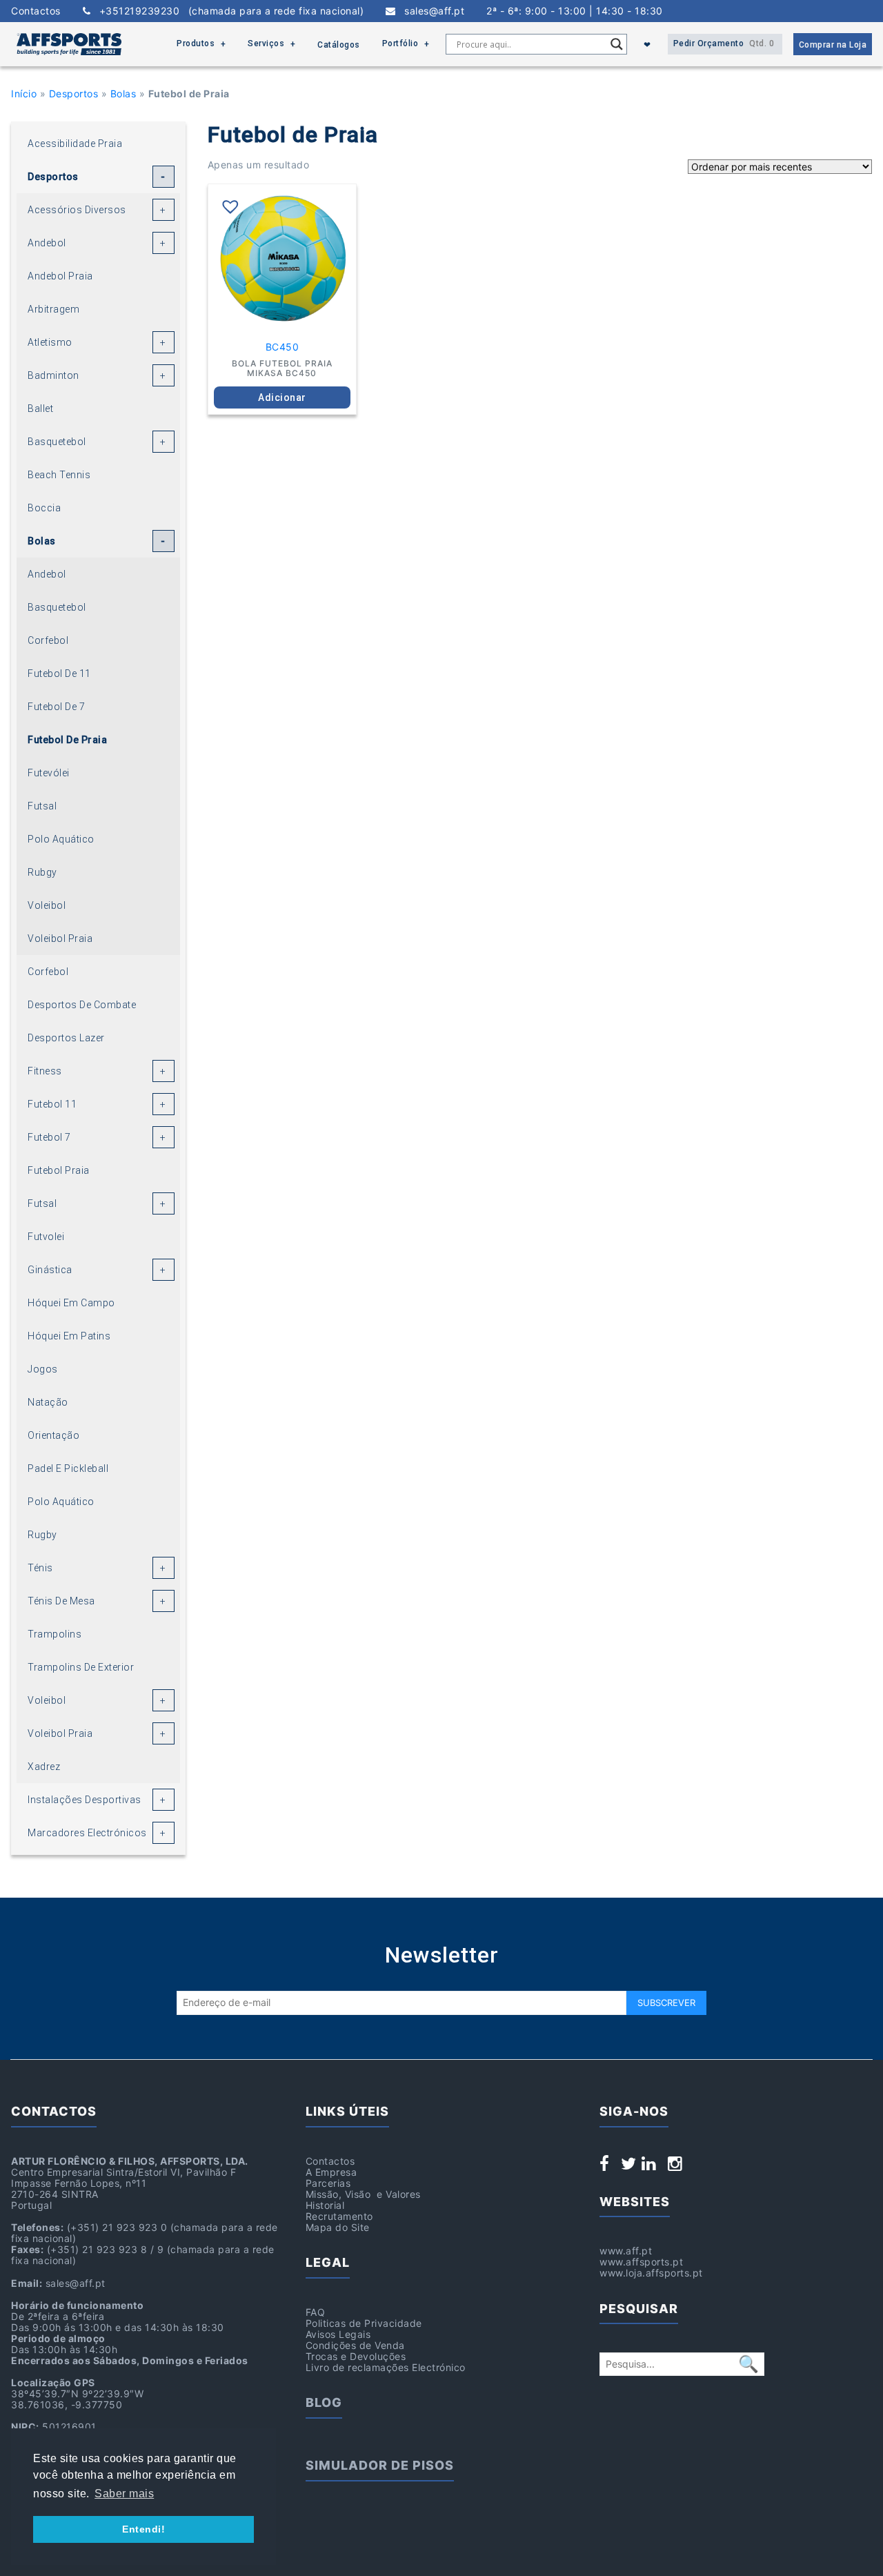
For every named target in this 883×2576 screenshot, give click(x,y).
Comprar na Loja (833, 45)
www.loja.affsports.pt (651, 2273)
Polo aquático (61, 839)
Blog (324, 2402)
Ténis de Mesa (61, 1601)
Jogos (43, 1369)
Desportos (74, 94)
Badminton (53, 375)
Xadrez (44, 1767)
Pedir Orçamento (724, 44)
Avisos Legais (338, 2334)
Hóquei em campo (71, 1303)
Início (24, 94)
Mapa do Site (338, 2227)
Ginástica (50, 1270)
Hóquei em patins (69, 1336)
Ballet (40, 409)
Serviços (266, 44)
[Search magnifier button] (617, 44)
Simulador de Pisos (380, 2465)
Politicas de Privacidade (364, 2323)
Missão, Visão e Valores (363, 2194)
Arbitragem (53, 309)
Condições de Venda (355, 2345)
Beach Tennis (59, 475)
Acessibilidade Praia (75, 144)
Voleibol (47, 905)
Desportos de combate (82, 1005)
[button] (231, 206)
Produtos (196, 44)
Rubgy (42, 872)
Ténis (40, 1568)
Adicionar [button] (282, 397)
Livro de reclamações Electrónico (386, 2367)
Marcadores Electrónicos (87, 1833)
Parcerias (328, 2183)
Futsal (42, 806)
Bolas (123, 94)
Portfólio (400, 44)
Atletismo (50, 342)
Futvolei (46, 1237)
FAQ (316, 2312)
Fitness (45, 1071)
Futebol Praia (59, 1170)
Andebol (47, 243)
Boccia (44, 508)
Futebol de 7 (56, 707)
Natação (48, 1402)
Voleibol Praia (60, 938)
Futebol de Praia (67, 740)
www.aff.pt (626, 2251)
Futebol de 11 (59, 674)
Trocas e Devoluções (356, 2356)
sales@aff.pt (430, 11)
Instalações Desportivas (85, 1800)
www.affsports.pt (641, 2262)
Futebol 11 (52, 1104)
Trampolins (54, 1634)
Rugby (42, 1535)
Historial (325, 2205)
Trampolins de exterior (81, 1667)
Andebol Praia (60, 276)
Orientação (53, 1435)
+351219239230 (227, 11)
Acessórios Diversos (77, 210)
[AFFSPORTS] (69, 44)
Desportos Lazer (66, 1038)
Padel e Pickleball (68, 1468)
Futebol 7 (49, 1137)
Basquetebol (57, 442)
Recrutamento (339, 2216)
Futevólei (49, 773)
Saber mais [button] (124, 2494)
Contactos (36, 11)
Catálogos (339, 45)
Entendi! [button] (143, 2529)
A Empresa (331, 2172)
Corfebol (48, 640)
